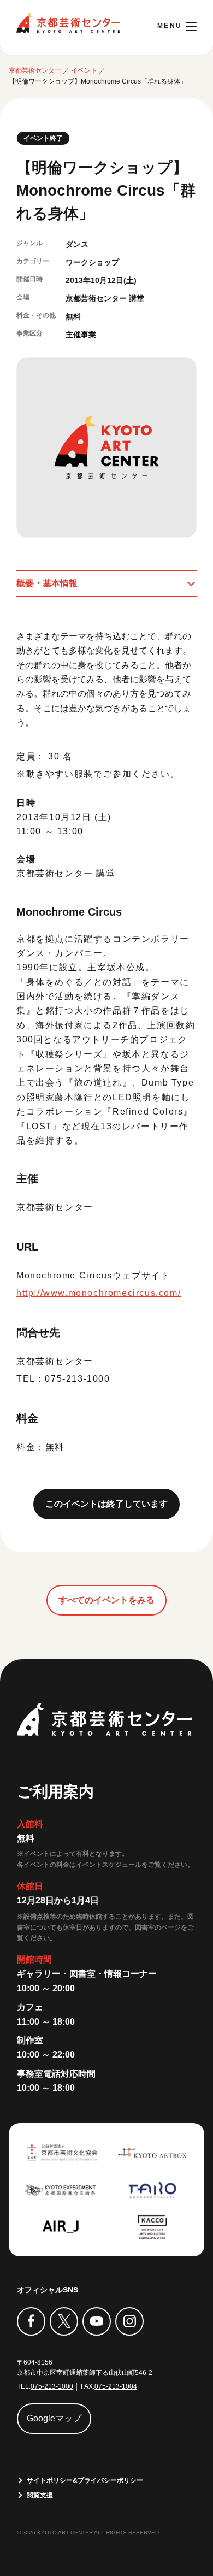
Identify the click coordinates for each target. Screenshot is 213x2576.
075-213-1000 (52, 2386)
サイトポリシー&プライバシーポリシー (85, 2480)
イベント (84, 70)
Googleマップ (54, 2418)
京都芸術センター (68, 23)
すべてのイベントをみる (106, 1600)
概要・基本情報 (47, 583)
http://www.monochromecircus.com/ (99, 1293)
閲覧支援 (40, 2495)
